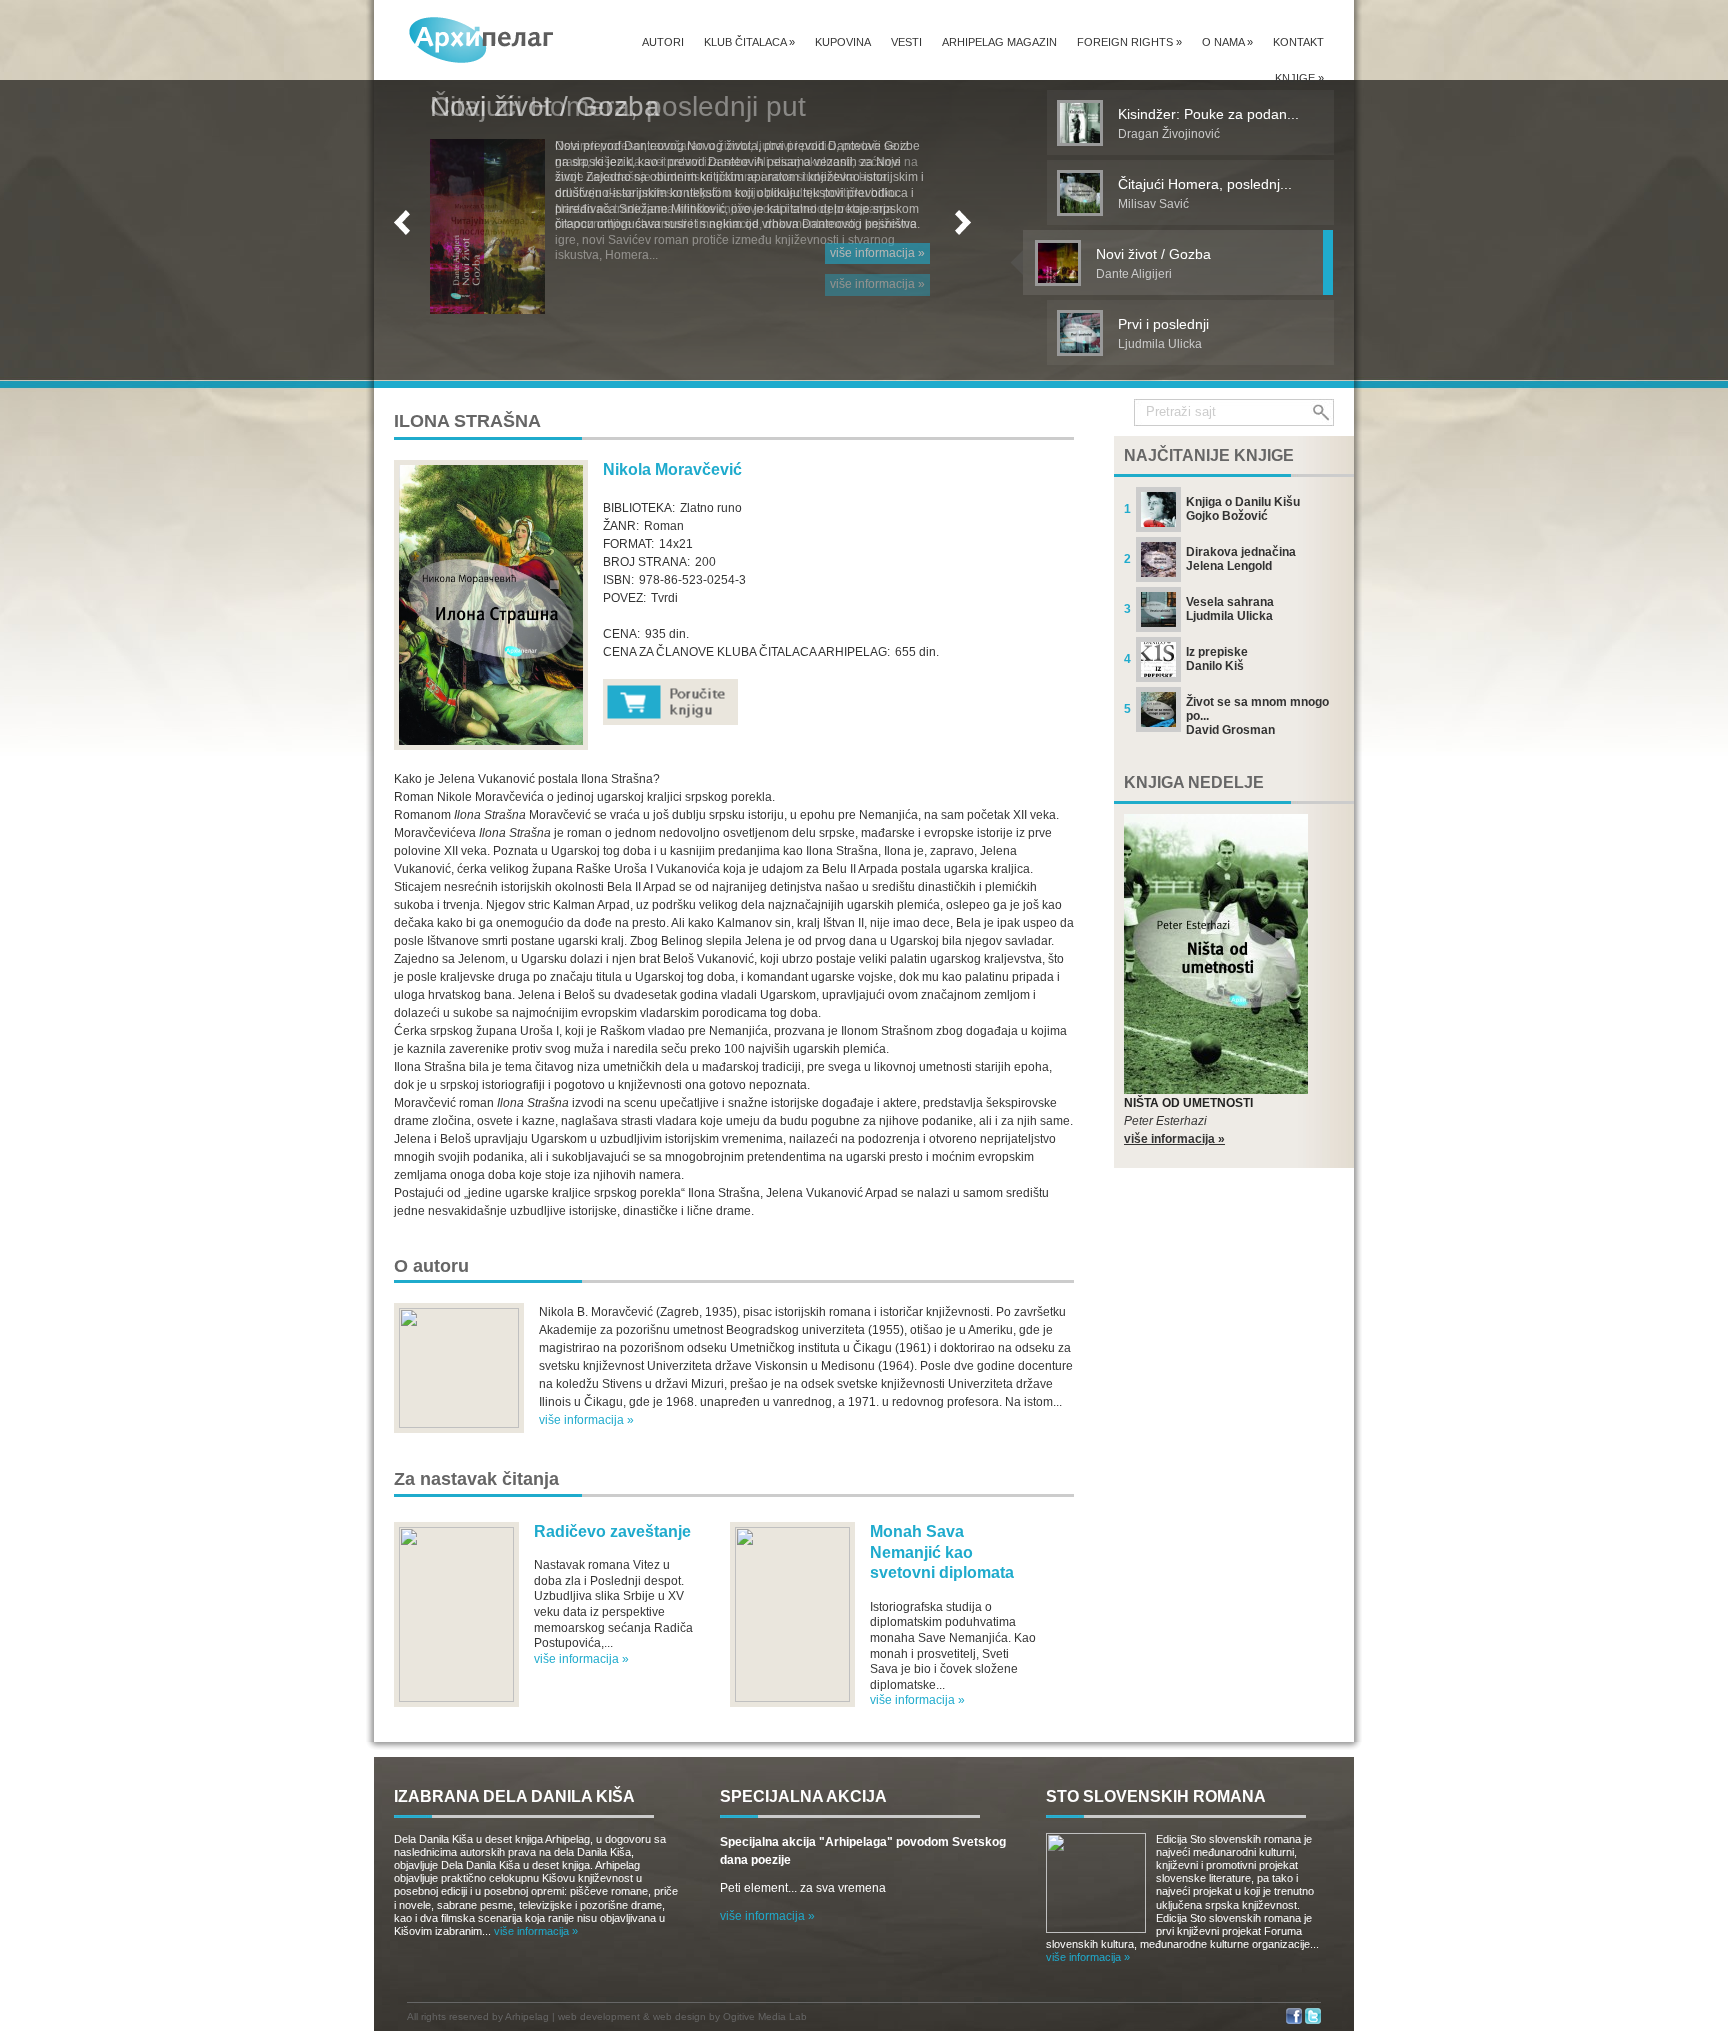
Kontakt (1298, 42)
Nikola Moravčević (672, 469)
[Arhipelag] (482, 39)
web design (679, 2016)
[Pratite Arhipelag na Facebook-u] (1294, 2020)
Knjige (1299, 78)
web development (599, 2016)
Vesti (906, 42)
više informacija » (877, 253)
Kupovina (843, 42)
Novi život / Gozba (545, 106)
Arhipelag (527, 2016)
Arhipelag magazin (999, 42)
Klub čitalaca (749, 42)
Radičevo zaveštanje (612, 1531)
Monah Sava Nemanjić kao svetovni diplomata (942, 1552)
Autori (663, 42)
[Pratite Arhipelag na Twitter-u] (1313, 2020)
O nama (1227, 42)
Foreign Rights (1129, 42)
